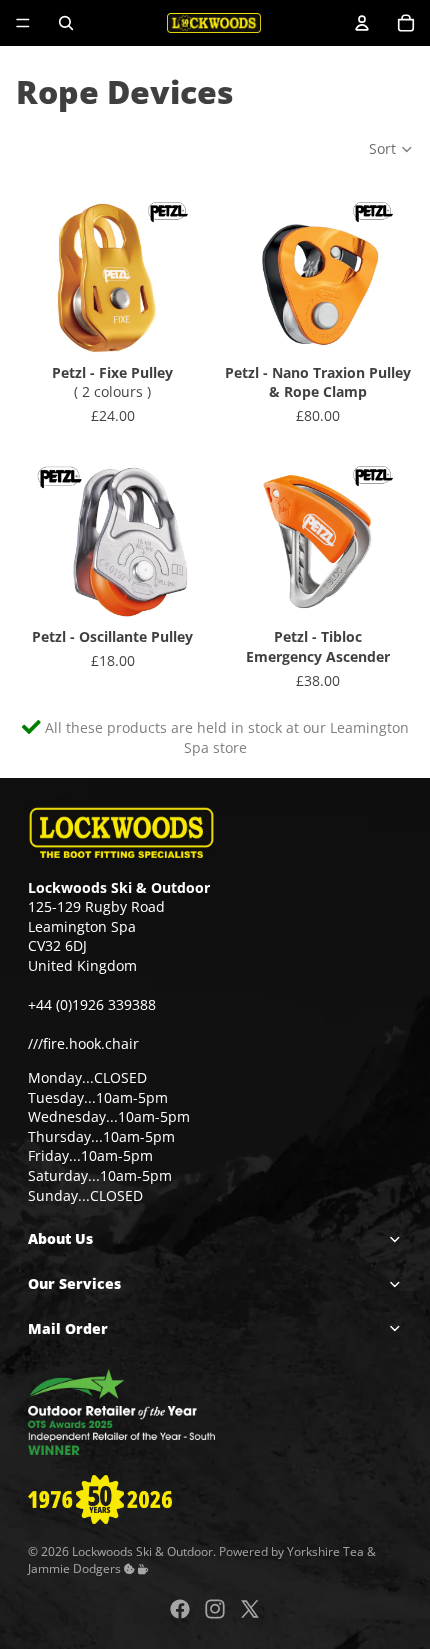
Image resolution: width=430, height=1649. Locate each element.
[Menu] (23, 23)
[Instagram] (215, 1609)
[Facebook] (180, 1609)
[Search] (66, 23)
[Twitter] (250, 1609)
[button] (391, 149)
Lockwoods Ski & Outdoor (142, 1550)
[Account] (362, 23)
